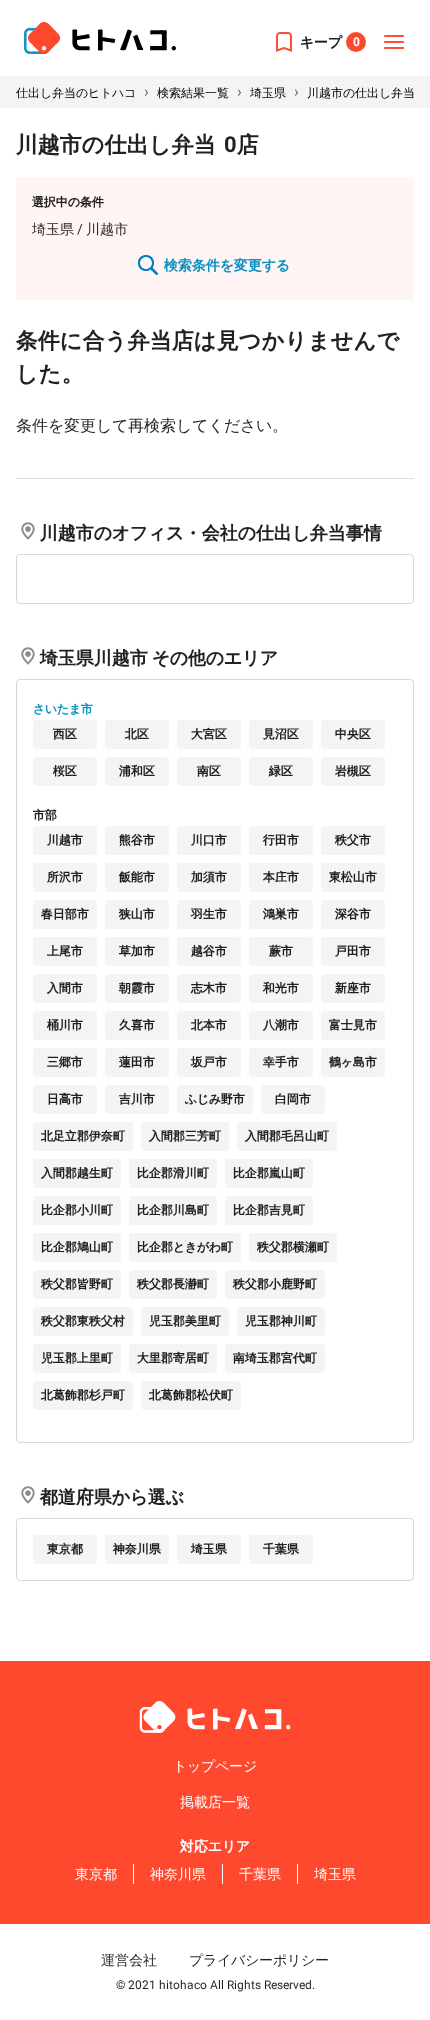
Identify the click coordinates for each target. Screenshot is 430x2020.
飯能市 (137, 877)
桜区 (65, 771)
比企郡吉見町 (269, 1210)
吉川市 (137, 1099)
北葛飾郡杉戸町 (83, 1395)
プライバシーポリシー (259, 1960)
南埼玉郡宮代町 (275, 1358)
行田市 (281, 840)
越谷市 (209, 951)
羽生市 (209, 914)
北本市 (209, 1025)
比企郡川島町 (173, 1210)
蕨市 (281, 951)
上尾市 (65, 951)
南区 (209, 771)
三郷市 (65, 1062)
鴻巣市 (281, 914)
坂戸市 (209, 1062)
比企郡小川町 (77, 1210)
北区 (137, 734)
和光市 (281, 988)
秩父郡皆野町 (77, 1284)
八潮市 (281, 1025)
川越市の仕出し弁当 (361, 93)
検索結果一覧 (193, 93)
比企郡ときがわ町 (185, 1247)
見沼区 (281, 734)
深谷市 (353, 914)
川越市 (65, 840)
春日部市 (65, 914)
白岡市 (293, 1099)
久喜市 (137, 1025)
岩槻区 (353, 771)
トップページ (215, 1766)
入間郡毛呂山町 (287, 1136)
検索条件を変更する (227, 265)
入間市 (65, 988)
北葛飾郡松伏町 (191, 1395)
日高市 (65, 1099)
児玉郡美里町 (185, 1321)
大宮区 (209, 734)
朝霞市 (137, 988)
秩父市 (353, 840)
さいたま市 (63, 709)
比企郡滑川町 (173, 1173)
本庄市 (281, 877)
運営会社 (129, 1960)
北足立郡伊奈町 (83, 1136)
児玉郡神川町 (281, 1321)
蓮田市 (137, 1062)
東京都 (65, 1549)
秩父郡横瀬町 (293, 1247)
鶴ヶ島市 (353, 1062)
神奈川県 (137, 1549)
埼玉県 (268, 93)
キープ (330, 42)
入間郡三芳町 (185, 1136)
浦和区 (137, 771)
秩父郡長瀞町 (173, 1284)
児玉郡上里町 (77, 1358)
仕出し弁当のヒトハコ (76, 93)
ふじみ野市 (215, 1099)
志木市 (209, 988)
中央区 (353, 734)
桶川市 (65, 1025)
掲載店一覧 (215, 1802)
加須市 (209, 877)
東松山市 (353, 877)
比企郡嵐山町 (269, 1173)
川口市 (209, 840)
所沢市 (65, 877)
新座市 (353, 988)
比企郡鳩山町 (77, 1247)
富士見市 (353, 1025)
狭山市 (137, 914)
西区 (65, 734)
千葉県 (281, 1549)
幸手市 (281, 1062)
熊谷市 (137, 840)
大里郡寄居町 (173, 1358)
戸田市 (353, 951)
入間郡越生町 (77, 1173)
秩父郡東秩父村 (83, 1321)
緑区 (281, 771)
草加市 (137, 951)
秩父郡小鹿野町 (275, 1284)
